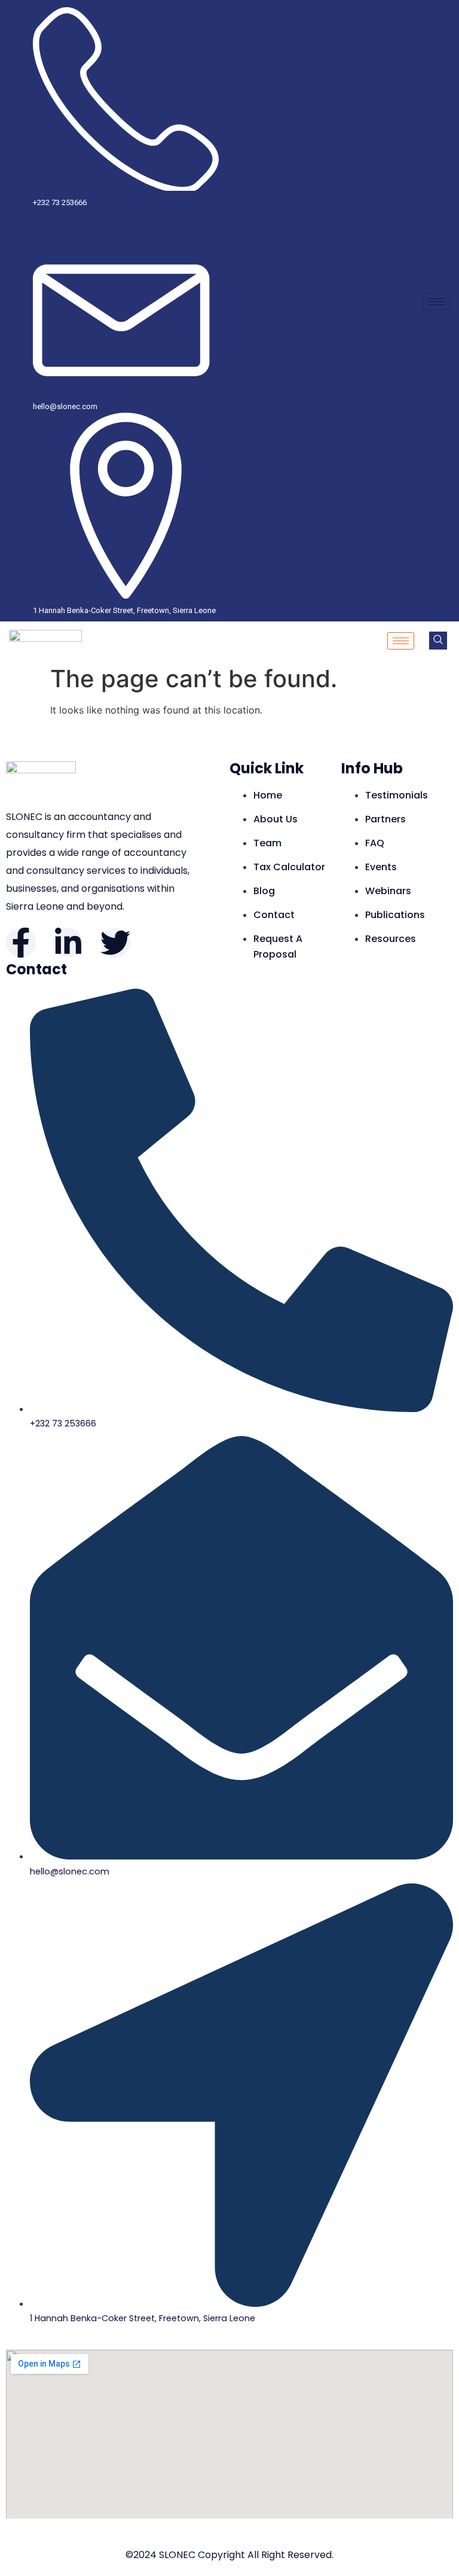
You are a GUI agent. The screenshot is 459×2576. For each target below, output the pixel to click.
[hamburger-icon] (437, 302)
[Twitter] (115, 943)
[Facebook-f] (21, 943)
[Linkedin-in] (68, 943)
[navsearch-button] (438, 641)
